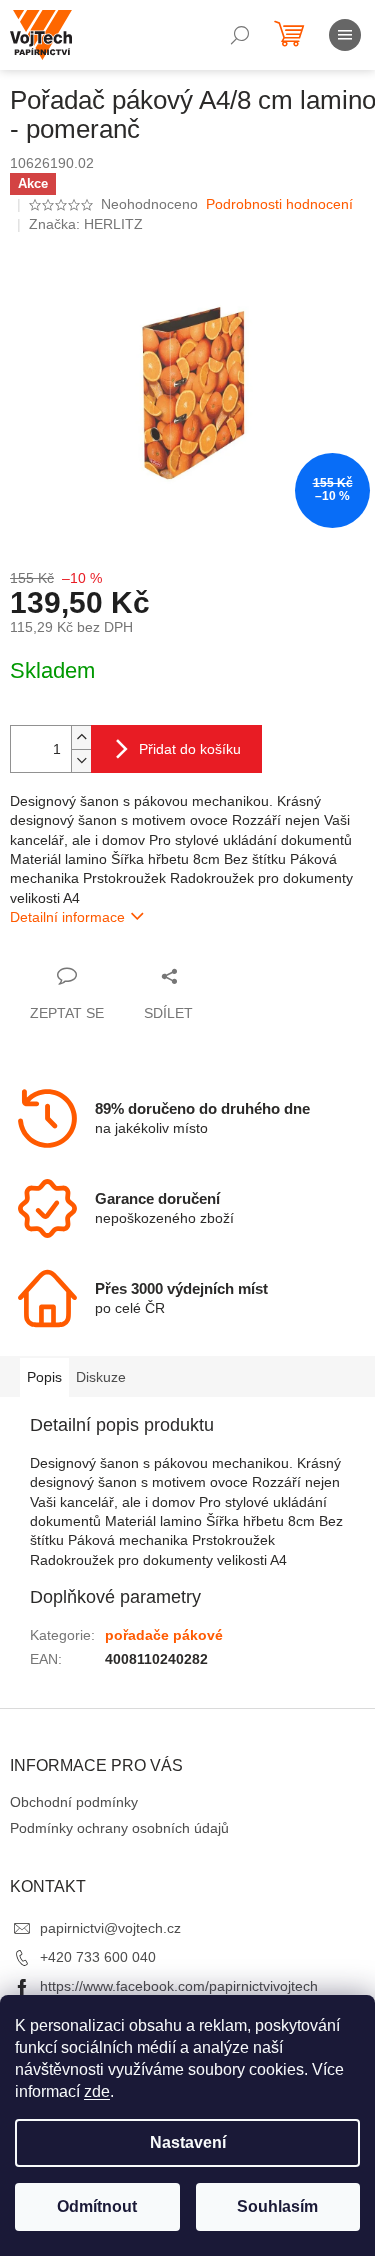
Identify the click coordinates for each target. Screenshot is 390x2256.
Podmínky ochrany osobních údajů (119, 1828)
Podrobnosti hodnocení (279, 204)
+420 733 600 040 (98, 1957)
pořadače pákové (164, 1635)
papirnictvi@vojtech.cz (110, 1928)
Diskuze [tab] (101, 1377)
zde (97, 2091)
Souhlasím (277, 2206)
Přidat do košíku (190, 749)
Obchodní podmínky (74, 1802)
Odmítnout (97, 2206)
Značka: (86, 224)
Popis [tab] (44, 1377)
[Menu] (345, 35)
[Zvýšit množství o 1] (81, 737)
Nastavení (188, 2142)
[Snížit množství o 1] (81, 760)
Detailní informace (67, 917)
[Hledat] (240, 35)
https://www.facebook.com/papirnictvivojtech (179, 1986)
